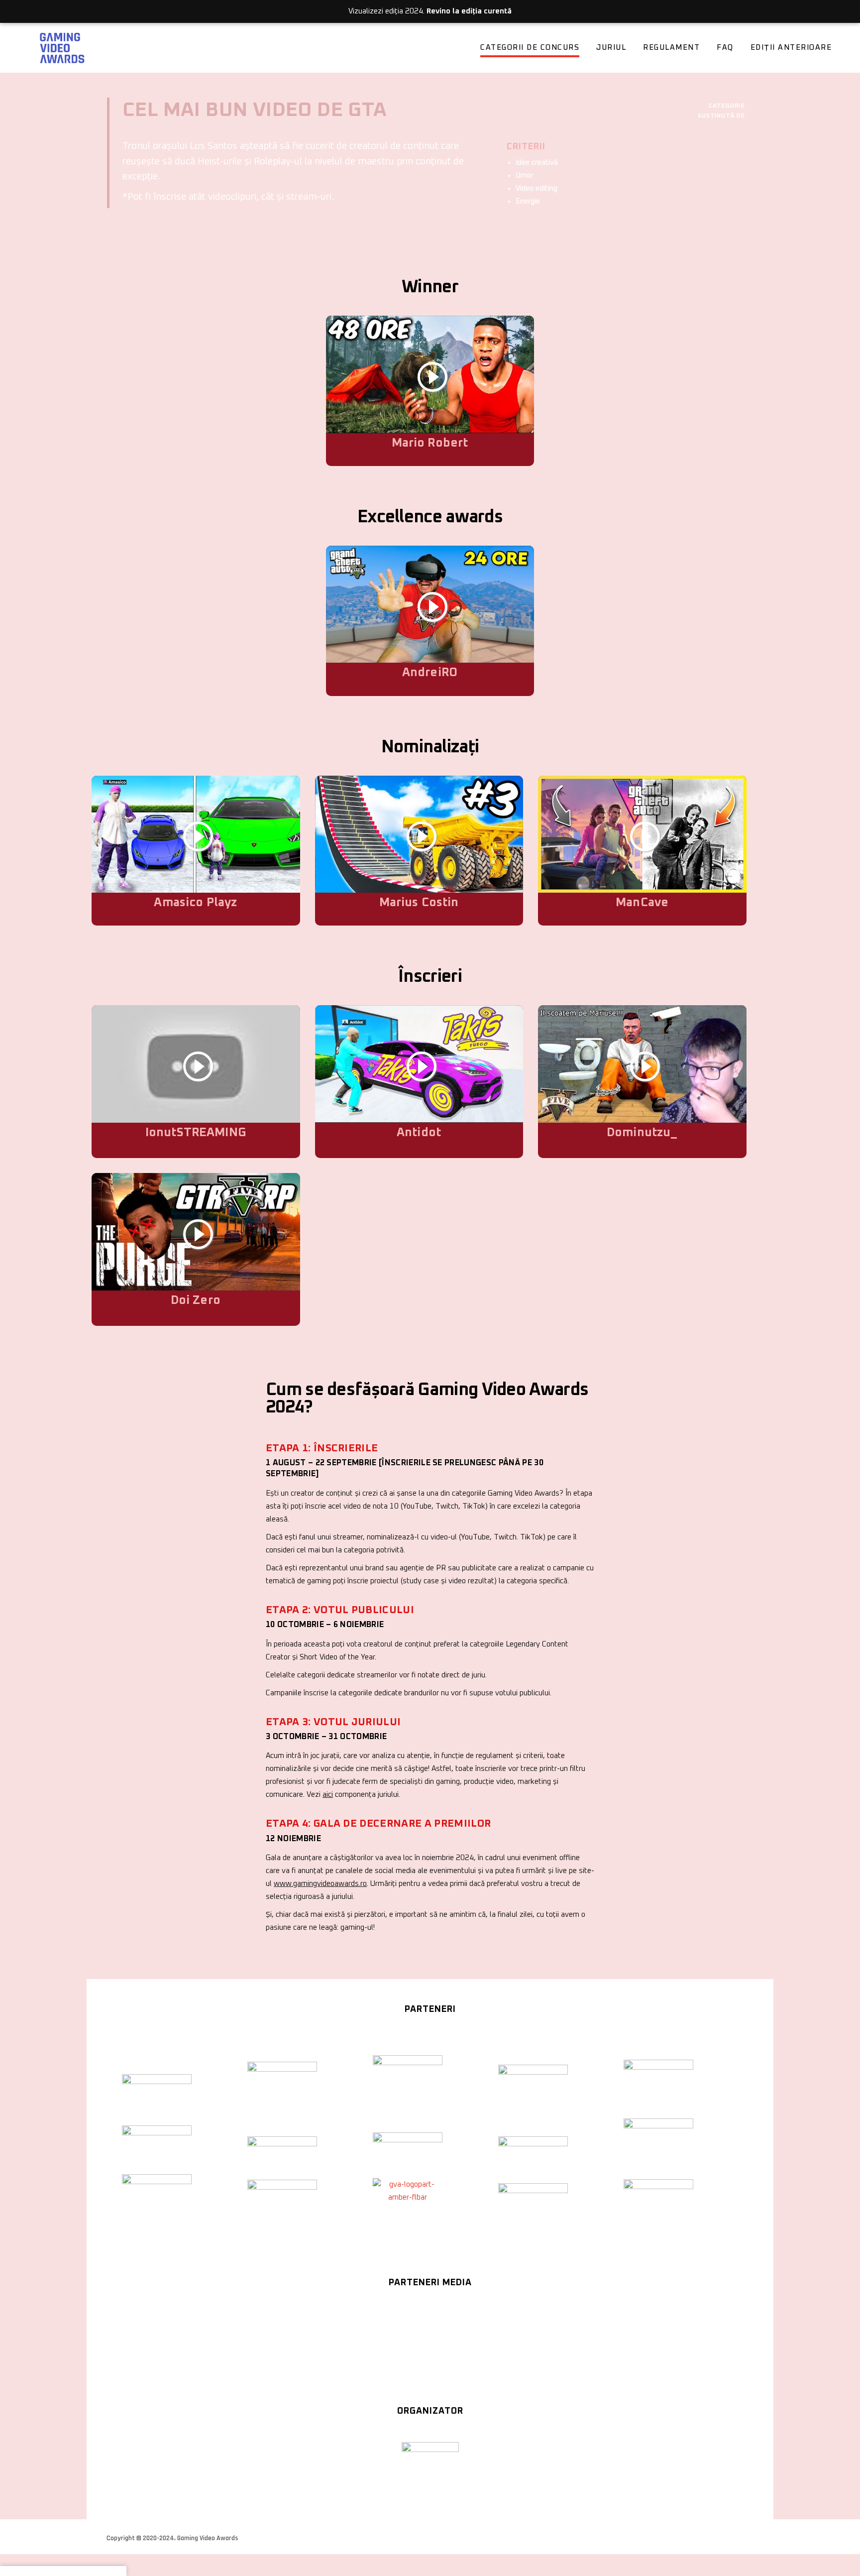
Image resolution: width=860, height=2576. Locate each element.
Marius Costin (419, 903)
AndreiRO (430, 673)
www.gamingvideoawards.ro (320, 1884)
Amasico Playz (195, 903)
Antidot (419, 1133)
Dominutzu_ (642, 1133)
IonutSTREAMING (196, 1133)
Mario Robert (430, 443)
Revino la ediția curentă (469, 11)
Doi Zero (196, 1300)
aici (328, 1795)
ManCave (642, 903)
